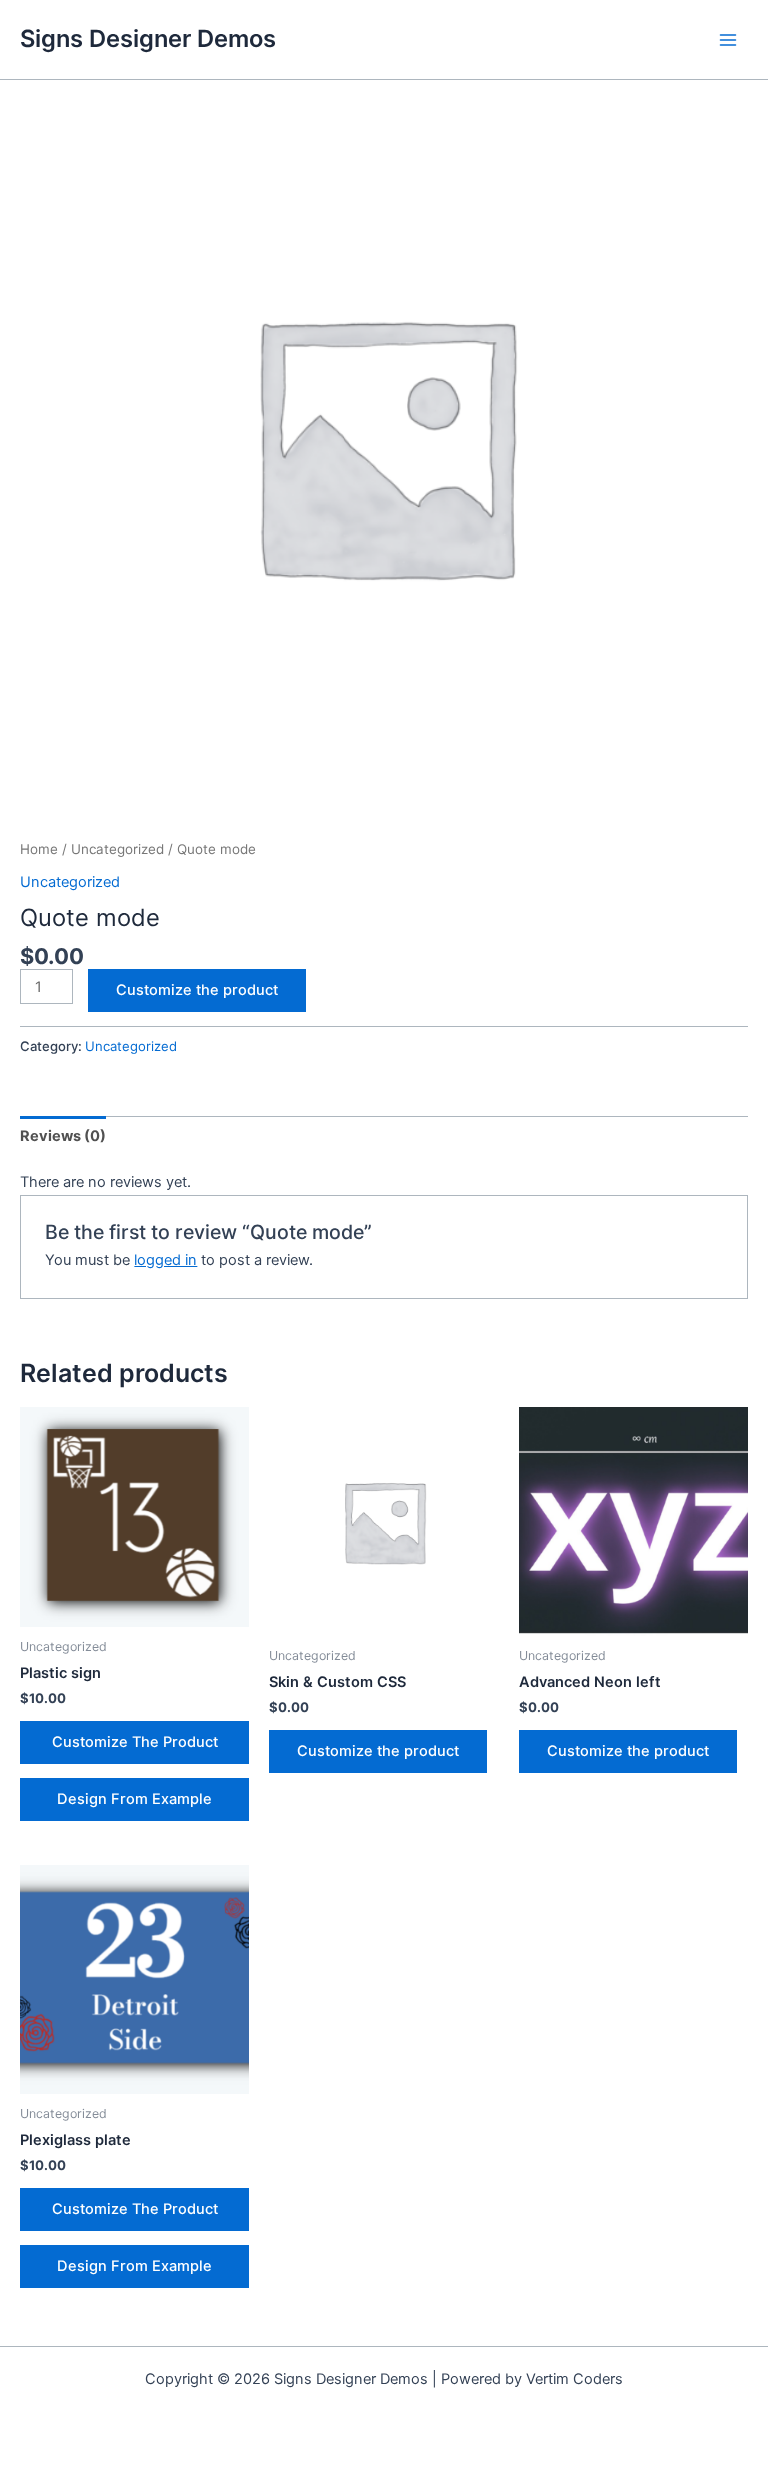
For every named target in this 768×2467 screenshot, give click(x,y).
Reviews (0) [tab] (63, 1136)
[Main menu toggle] (728, 39)
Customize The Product (135, 1742)
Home (39, 849)
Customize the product (197, 990)
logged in (165, 1260)
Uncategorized (117, 849)
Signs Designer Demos (148, 38)
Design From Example (134, 1799)
